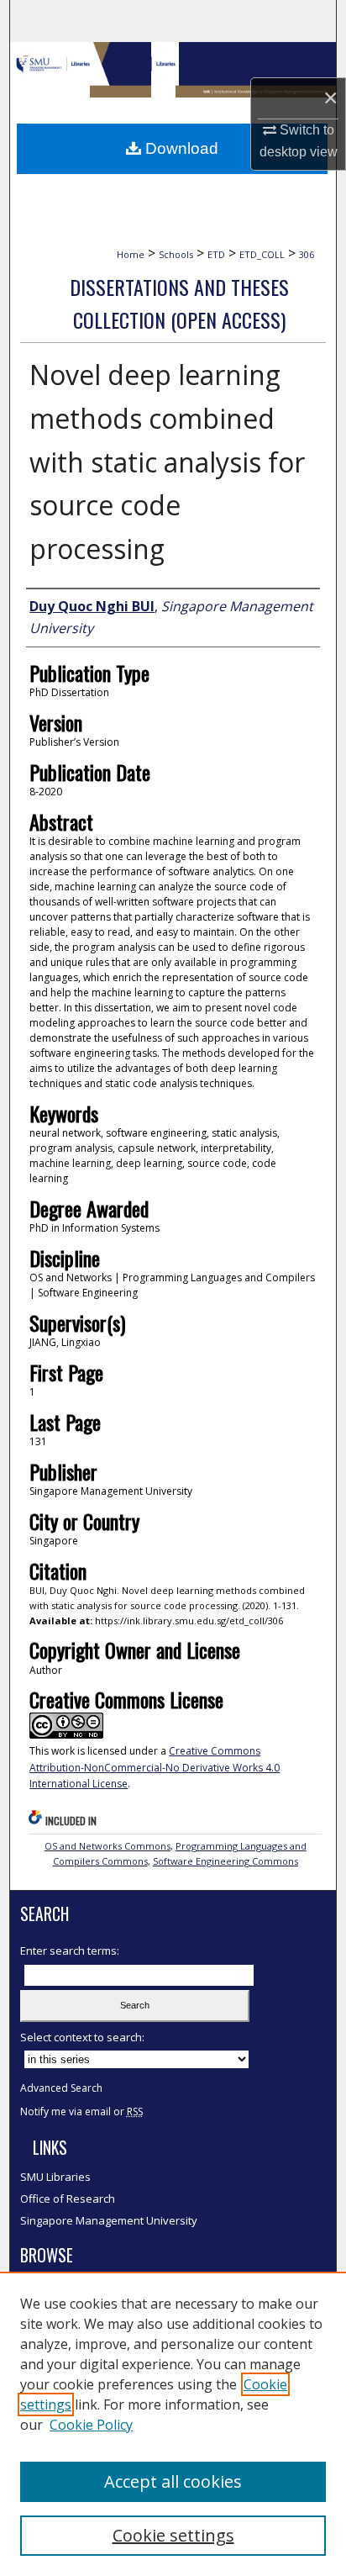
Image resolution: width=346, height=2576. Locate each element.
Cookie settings (173, 2535)
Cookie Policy (91, 2425)
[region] (173, 2424)
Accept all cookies (173, 2481)
